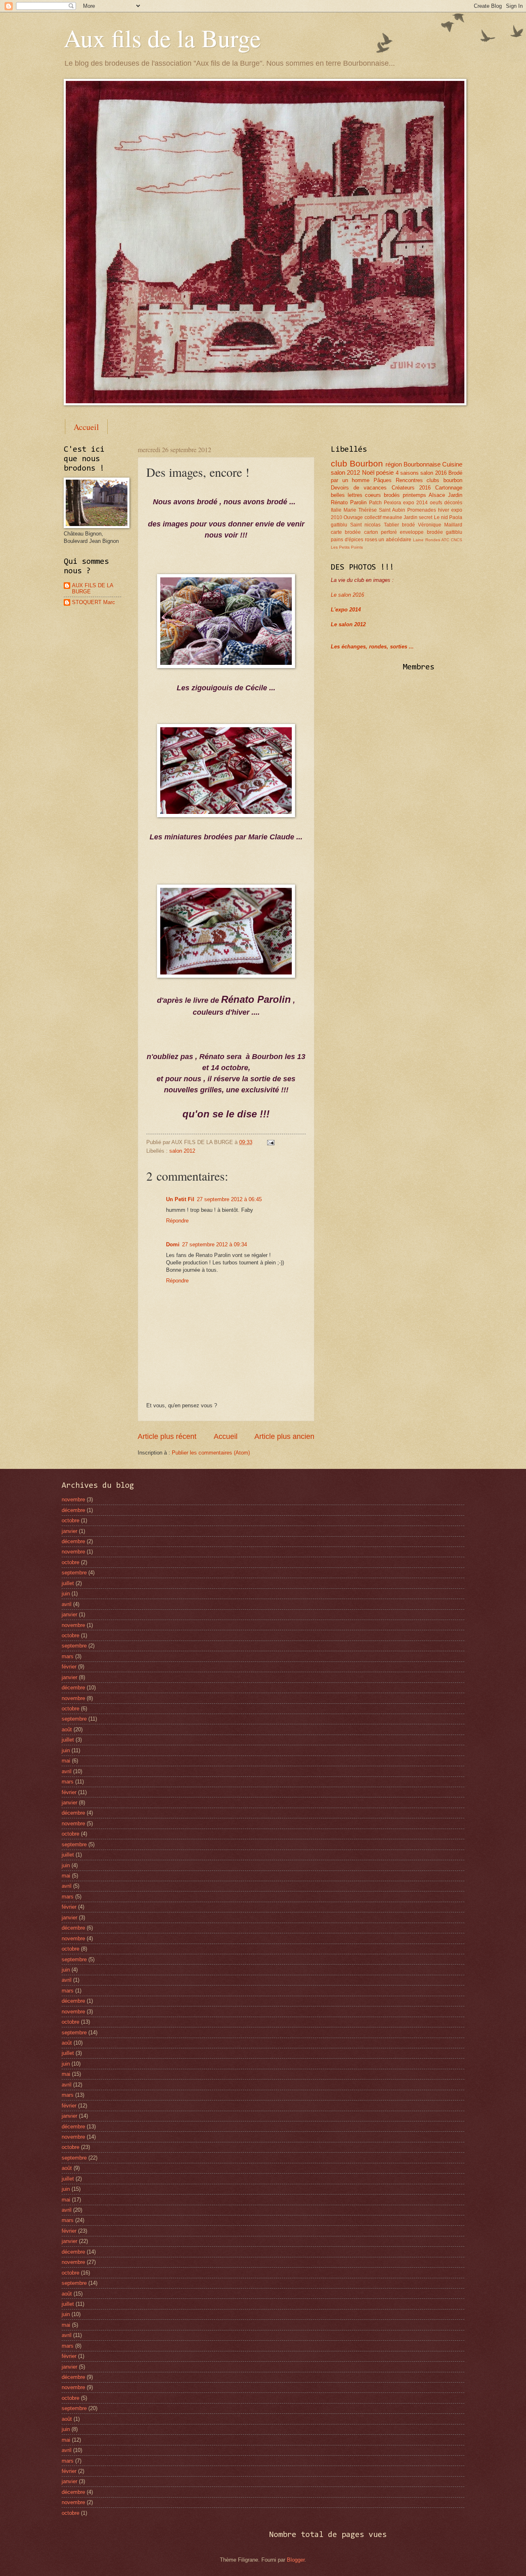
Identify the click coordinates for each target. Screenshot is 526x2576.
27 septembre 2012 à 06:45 (229, 1199)
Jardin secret (418, 517)
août (67, 1729)
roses (371, 540)
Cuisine (452, 464)
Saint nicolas (365, 525)
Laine (418, 540)
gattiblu (454, 532)
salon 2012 (182, 1151)
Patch (375, 503)
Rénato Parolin (349, 502)
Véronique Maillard (440, 525)
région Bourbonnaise (413, 464)
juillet (68, 1583)
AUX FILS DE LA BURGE (93, 588)
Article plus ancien (284, 1436)
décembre (73, 1510)
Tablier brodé (399, 525)
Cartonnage (449, 488)
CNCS (457, 540)
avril (67, 1604)
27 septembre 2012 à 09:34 (215, 1244)
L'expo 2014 (346, 610)
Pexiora (392, 503)
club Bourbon (357, 463)
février (69, 1667)
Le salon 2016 (347, 595)
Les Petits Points (347, 547)
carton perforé (381, 532)
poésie (385, 472)
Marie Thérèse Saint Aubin (374, 510)
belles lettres (347, 495)
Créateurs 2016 (411, 488)
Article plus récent (167, 1436)
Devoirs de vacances (359, 488)
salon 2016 (433, 473)
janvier (69, 1531)
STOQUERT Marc (93, 602)
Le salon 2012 (348, 624)
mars (68, 1656)
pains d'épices (347, 540)
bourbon (453, 480)
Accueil (86, 427)
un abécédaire (395, 540)
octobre (70, 1520)
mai (66, 1761)
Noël (368, 472)
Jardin (455, 495)
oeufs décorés (446, 503)
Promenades (422, 510)
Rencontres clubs (418, 480)
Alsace (437, 495)
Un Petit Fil (180, 1199)
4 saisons (407, 473)
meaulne (392, 517)
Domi (173, 1244)
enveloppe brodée (421, 532)
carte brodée (346, 532)
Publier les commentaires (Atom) (211, 1453)
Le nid (441, 517)
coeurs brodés (382, 495)
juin (66, 1594)
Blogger (296, 2560)
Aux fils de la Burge (162, 38)
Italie (336, 510)
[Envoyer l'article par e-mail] (270, 1142)
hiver (444, 510)
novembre (73, 1499)
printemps (414, 495)
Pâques (383, 480)
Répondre (177, 1221)
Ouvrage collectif (362, 517)
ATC (445, 540)
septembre (74, 1573)
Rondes (433, 540)
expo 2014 (415, 503)
